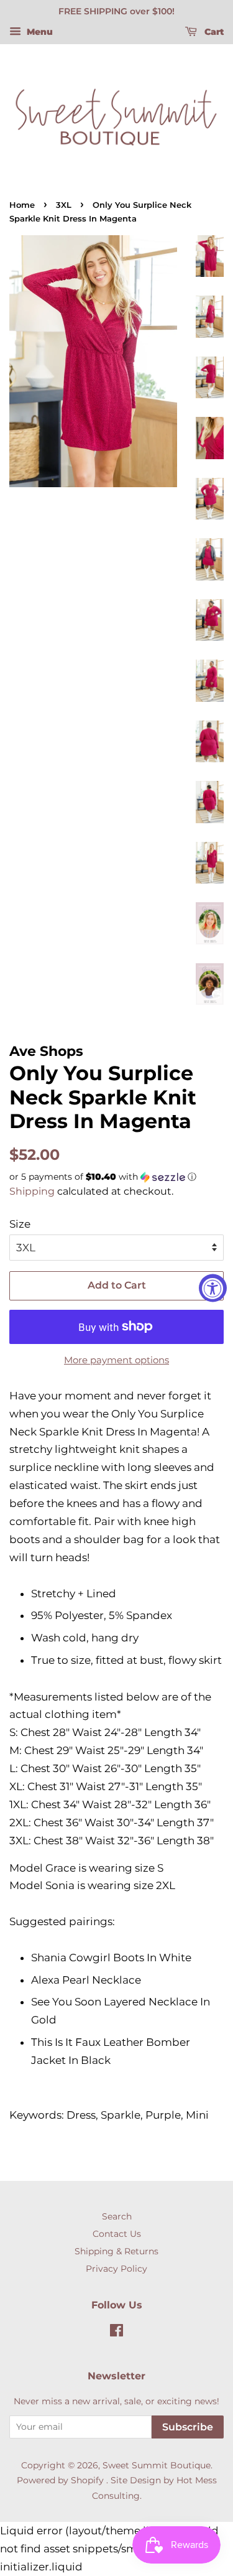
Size (20, 1224)
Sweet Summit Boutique (157, 2465)
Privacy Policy (116, 2269)
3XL (64, 205)
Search (117, 2216)
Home (22, 205)
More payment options (116, 1360)
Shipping (32, 1191)
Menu (39, 32)
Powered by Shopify (60, 2480)
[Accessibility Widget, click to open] (213, 1288)
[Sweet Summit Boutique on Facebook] (116, 2333)
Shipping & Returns (116, 2251)
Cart (213, 32)
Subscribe (188, 2427)
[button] (116, 1177)
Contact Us (117, 2234)
